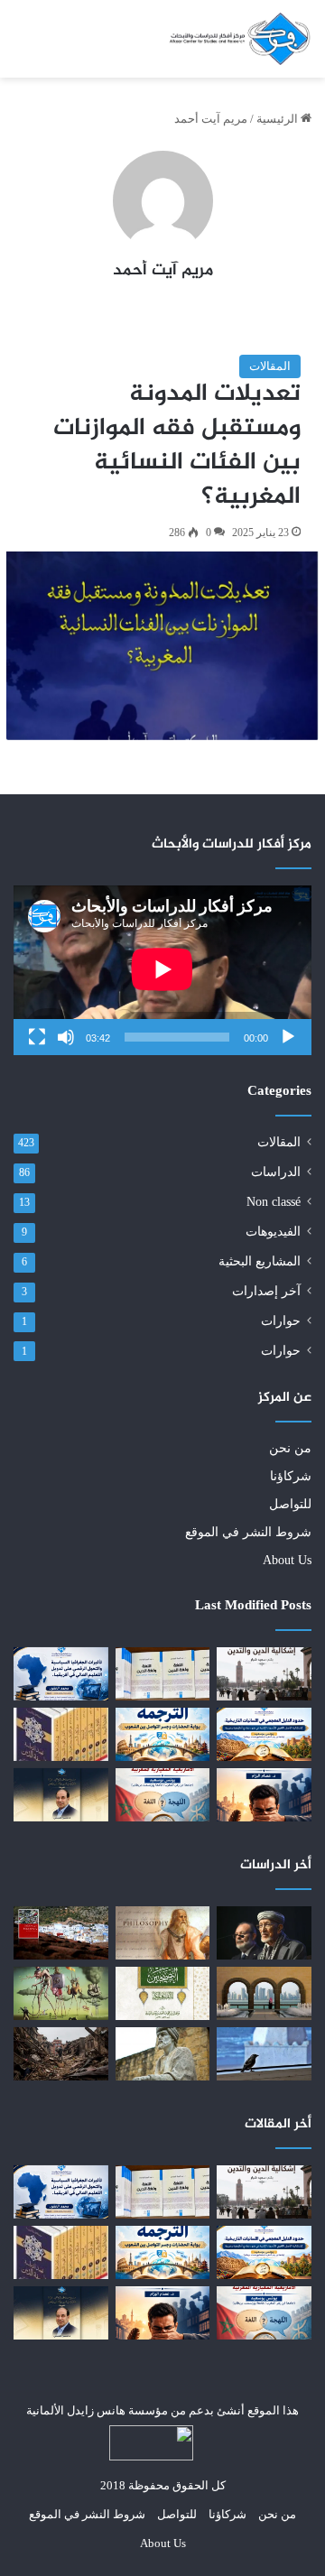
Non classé (274, 1202)
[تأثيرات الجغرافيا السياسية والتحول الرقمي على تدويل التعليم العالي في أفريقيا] (61, 1674)
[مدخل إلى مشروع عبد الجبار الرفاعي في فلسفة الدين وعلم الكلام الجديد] (61, 1734)
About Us (287, 1560)
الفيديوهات (273, 1232)
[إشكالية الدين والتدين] (264, 1674)
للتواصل (290, 1504)
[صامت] (66, 1037)
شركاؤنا (291, 1476)
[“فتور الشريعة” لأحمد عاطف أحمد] (264, 2054)
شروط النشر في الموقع (248, 1532)
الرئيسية (279, 119)
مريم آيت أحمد (163, 271)
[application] (162, 970)
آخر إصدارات (266, 1291)
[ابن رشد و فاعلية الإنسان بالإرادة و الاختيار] (163, 2054)
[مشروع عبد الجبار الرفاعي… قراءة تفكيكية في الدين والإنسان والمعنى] (61, 1795)
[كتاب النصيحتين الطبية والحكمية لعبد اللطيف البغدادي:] (163, 1993)
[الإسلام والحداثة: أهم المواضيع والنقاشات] (61, 1933)
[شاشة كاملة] (37, 1037)
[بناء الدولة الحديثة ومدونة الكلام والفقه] (264, 1993)
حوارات (281, 1321)
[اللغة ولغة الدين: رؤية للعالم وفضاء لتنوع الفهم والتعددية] (163, 1674)
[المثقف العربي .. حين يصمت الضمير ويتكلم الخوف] (264, 1795)
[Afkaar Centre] (239, 39)
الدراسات (276, 1172)
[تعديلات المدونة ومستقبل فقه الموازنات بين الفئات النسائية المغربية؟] (162, 645)
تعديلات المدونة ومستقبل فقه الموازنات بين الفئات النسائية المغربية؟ (177, 445)
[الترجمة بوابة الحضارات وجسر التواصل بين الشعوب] (163, 1734)
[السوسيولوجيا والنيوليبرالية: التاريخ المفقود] (61, 1993)
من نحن (290, 1448)
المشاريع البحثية (260, 1261)
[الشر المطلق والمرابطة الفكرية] (264, 1933)
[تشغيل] (288, 1037)
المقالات (270, 366)
